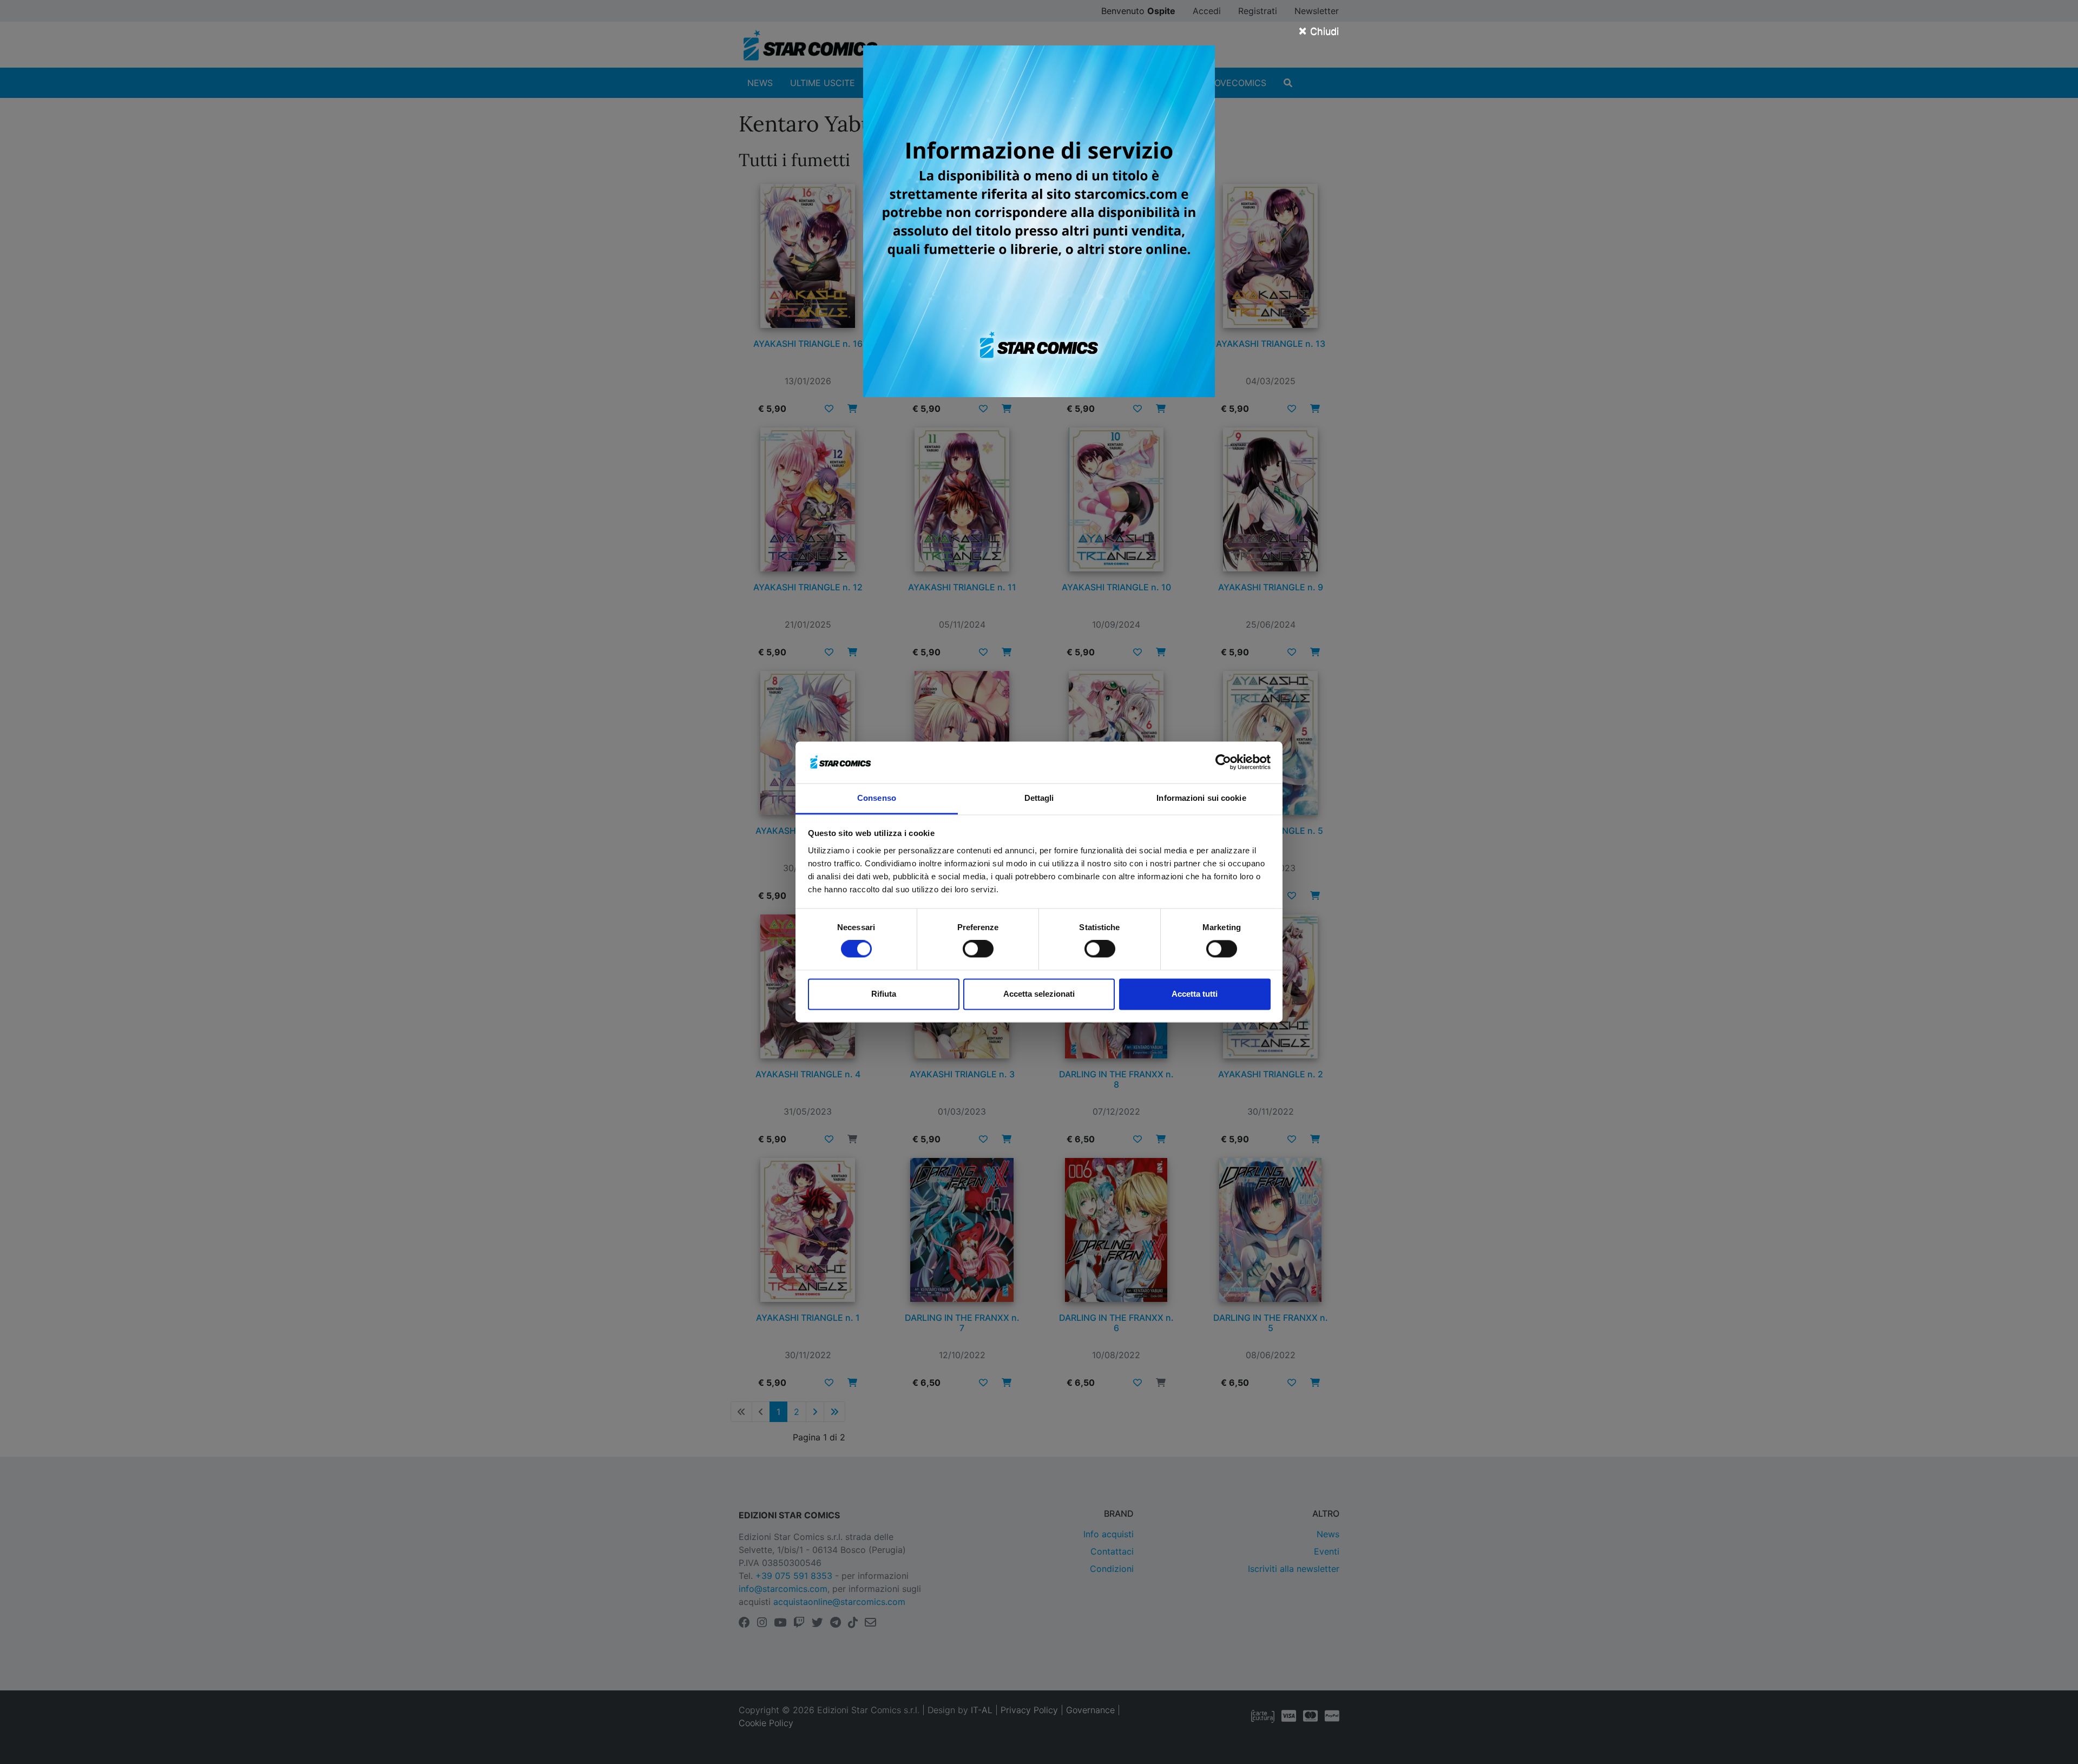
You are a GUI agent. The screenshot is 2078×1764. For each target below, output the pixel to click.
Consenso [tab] (877, 798)
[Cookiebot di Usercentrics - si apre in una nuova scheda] (1223, 762)
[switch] (978, 949)
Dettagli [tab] (1039, 798)
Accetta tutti (1195, 994)
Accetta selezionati (1039, 994)
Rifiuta (884, 994)
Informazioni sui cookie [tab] (1201, 798)
